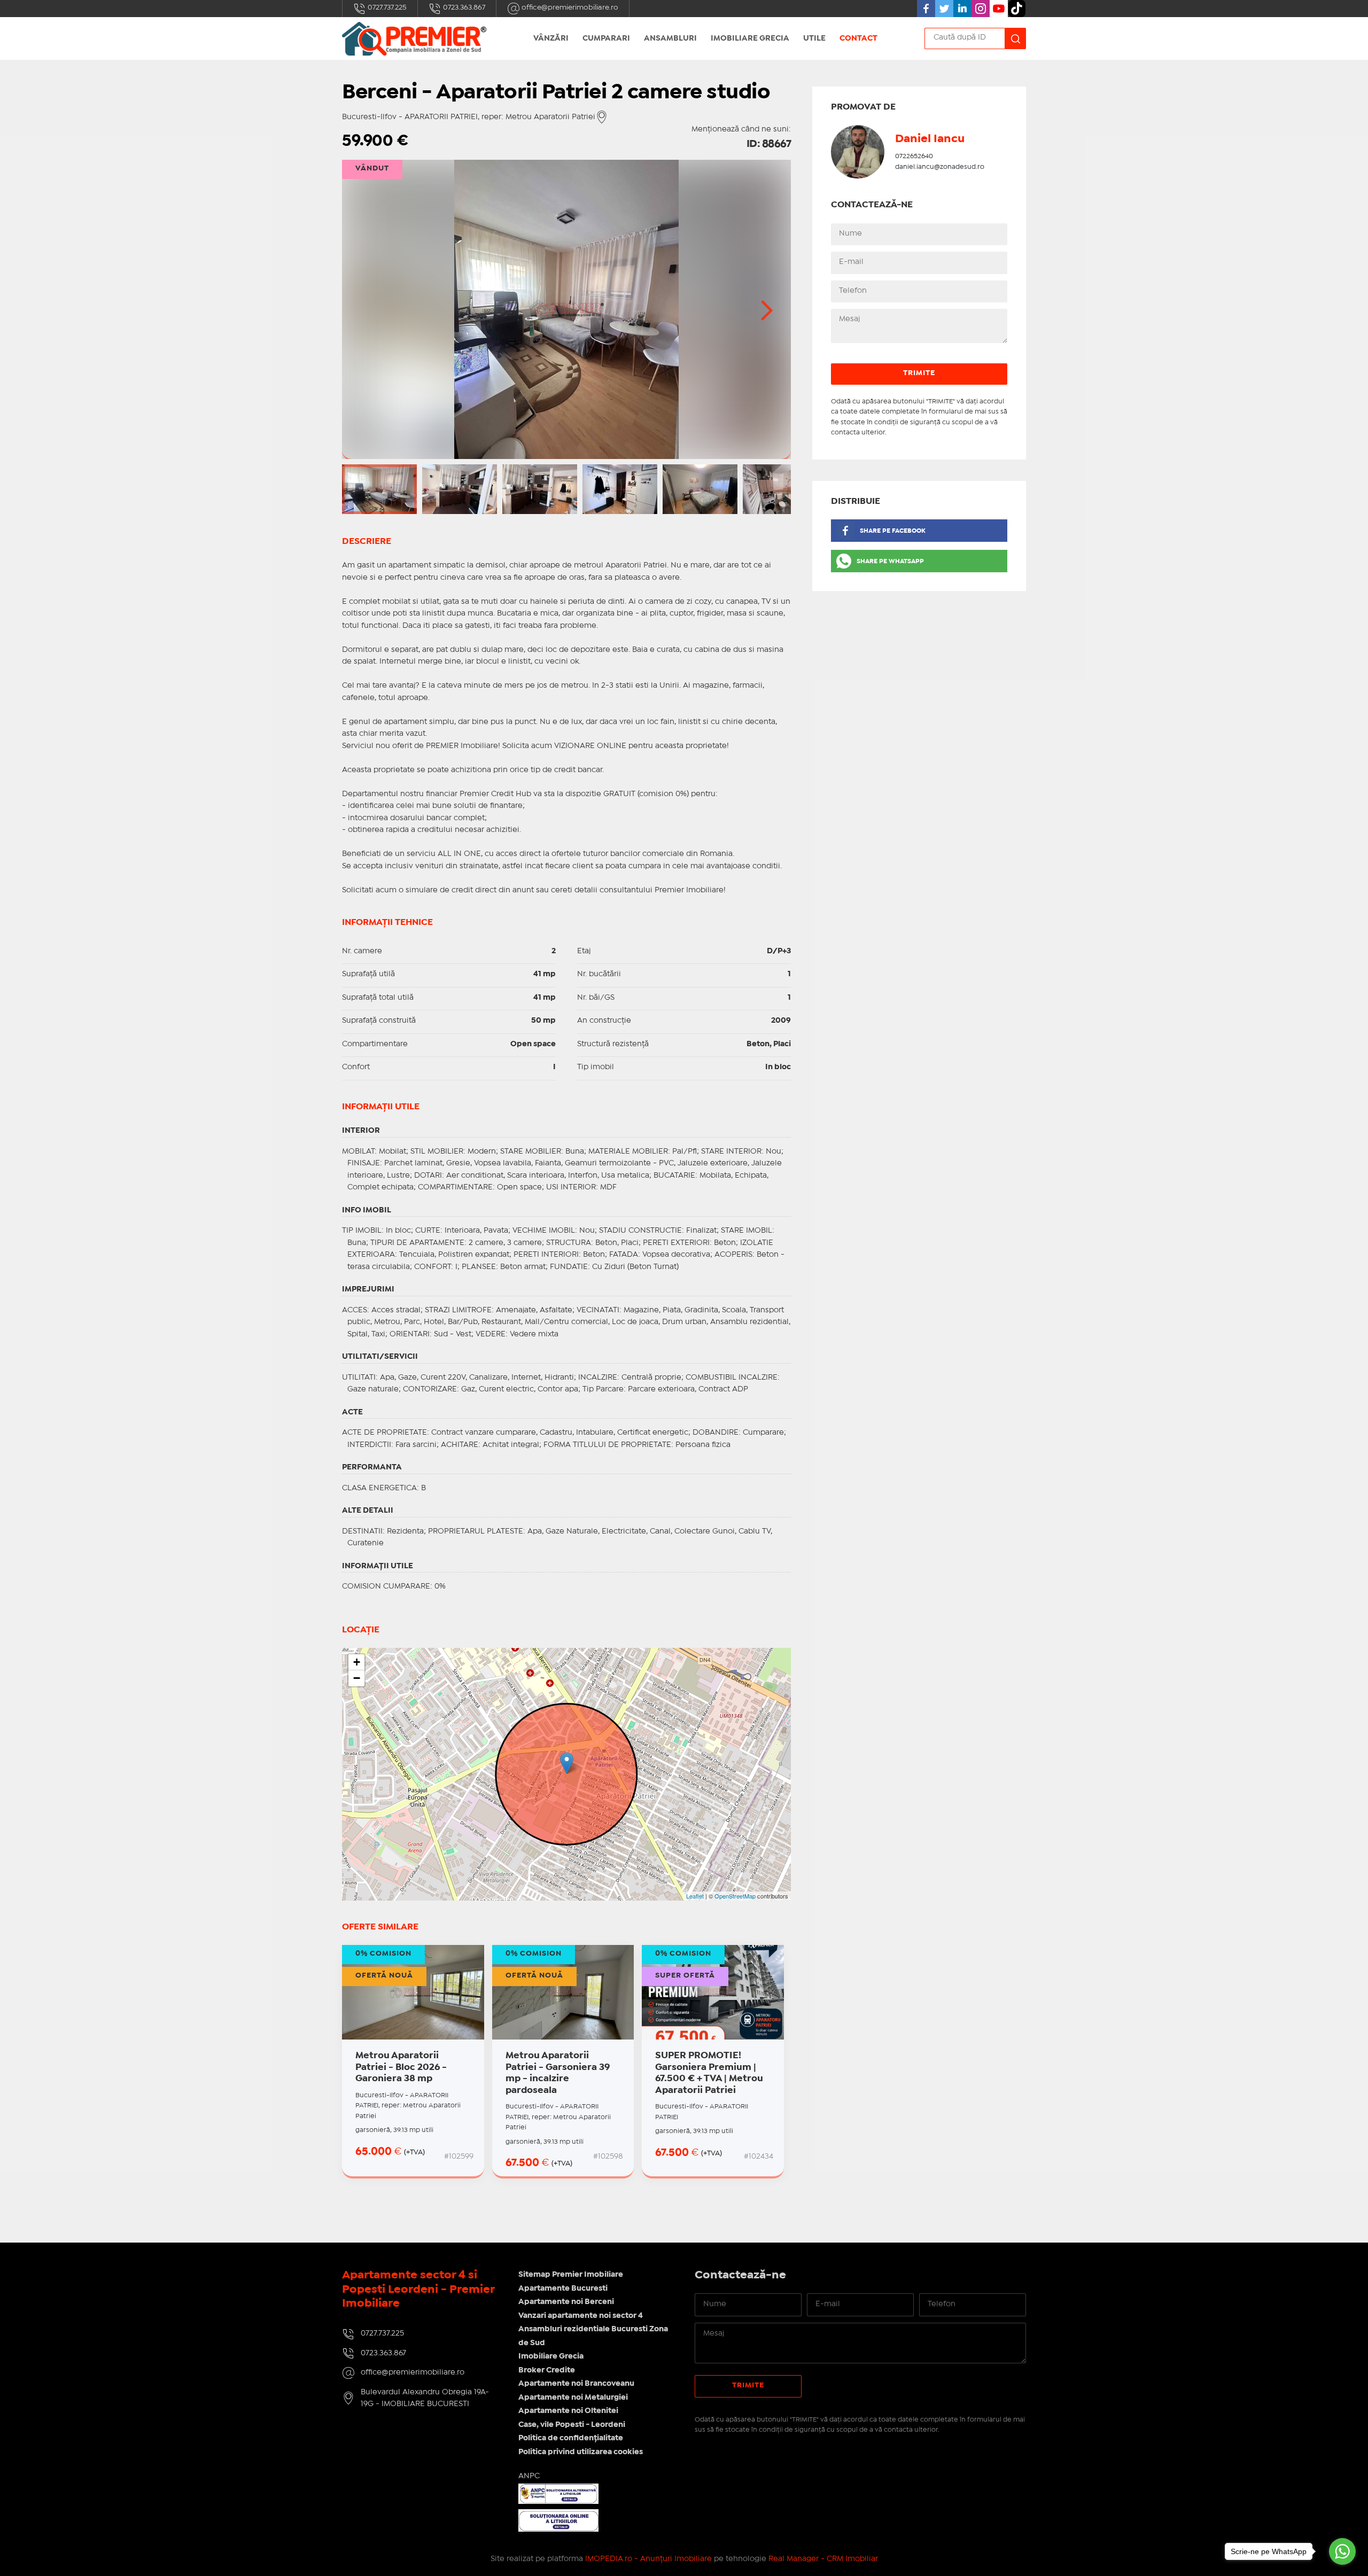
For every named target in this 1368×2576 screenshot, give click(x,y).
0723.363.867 (463, 7)
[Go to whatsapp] (1342, 2551)
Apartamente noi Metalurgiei (573, 2398)
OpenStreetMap (735, 1896)
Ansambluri (670, 38)
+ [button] (357, 1662)
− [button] (357, 1678)
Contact (858, 38)
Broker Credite (547, 2370)
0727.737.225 (386, 7)
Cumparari (606, 38)
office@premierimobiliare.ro (569, 7)
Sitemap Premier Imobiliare (571, 2275)
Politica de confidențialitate (571, 2438)
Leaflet (695, 1896)
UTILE (814, 38)
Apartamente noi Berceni (566, 2302)
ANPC (529, 2476)
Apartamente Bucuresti (563, 2289)
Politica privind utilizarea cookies (581, 2452)
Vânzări (551, 38)
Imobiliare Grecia (750, 38)
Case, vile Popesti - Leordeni (572, 2425)
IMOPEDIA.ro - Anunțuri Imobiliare (648, 2559)
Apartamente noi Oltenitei (568, 2411)
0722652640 (914, 156)
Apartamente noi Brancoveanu (576, 2384)
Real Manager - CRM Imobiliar (823, 2559)
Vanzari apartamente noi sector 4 (581, 2316)
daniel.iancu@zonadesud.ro (940, 167)
